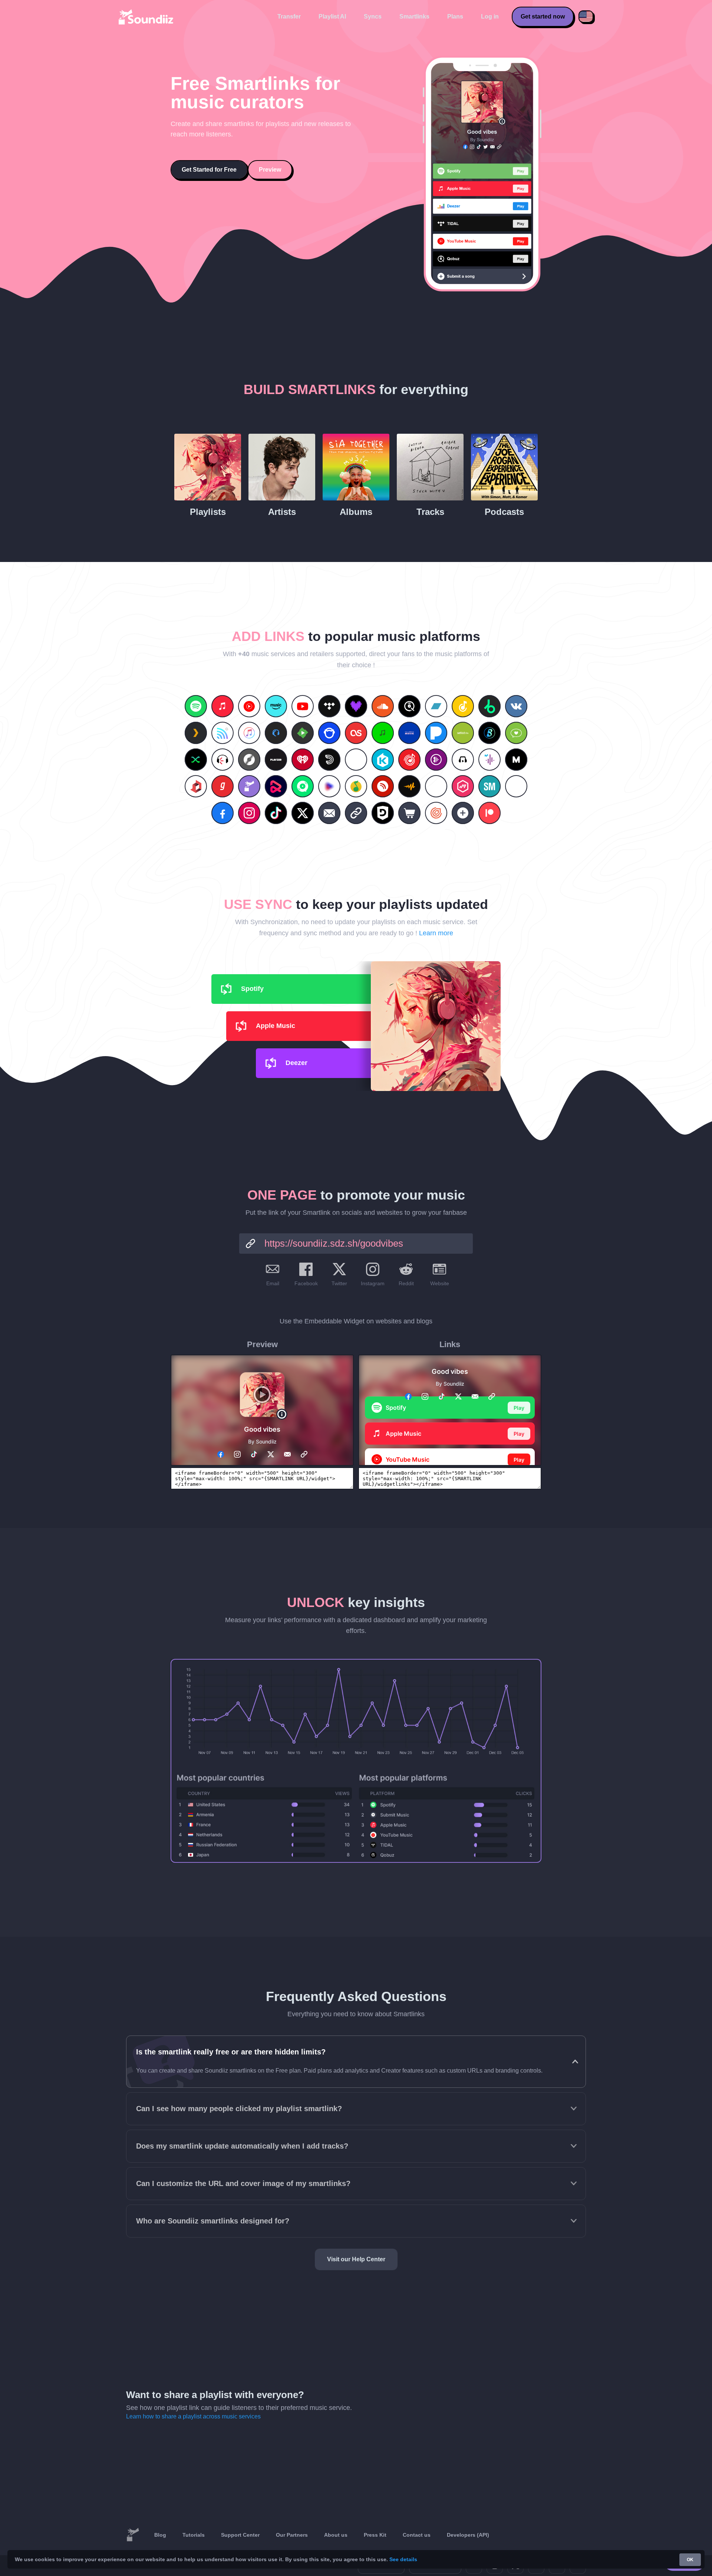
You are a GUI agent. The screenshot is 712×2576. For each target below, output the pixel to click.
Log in (490, 16)
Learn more (436, 933)
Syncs (373, 16)
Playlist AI (332, 16)
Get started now (543, 16)
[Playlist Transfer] (146, 17)
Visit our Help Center (356, 2259)
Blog (160, 2535)
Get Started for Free (209, 170)
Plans (455, 16)
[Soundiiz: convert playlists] (133, 2535)
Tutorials (194, 2535)
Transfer (289, 16)
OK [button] (690, 2560)
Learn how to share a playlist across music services (193, 2416)
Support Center (240, 2535)
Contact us (417, 2535)
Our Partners (292, 2535)
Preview (270, 170)
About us (336, 2535)
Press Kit (375, 2535)
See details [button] (403, 2559)
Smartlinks (414, 16)
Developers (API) (468, 2535)
